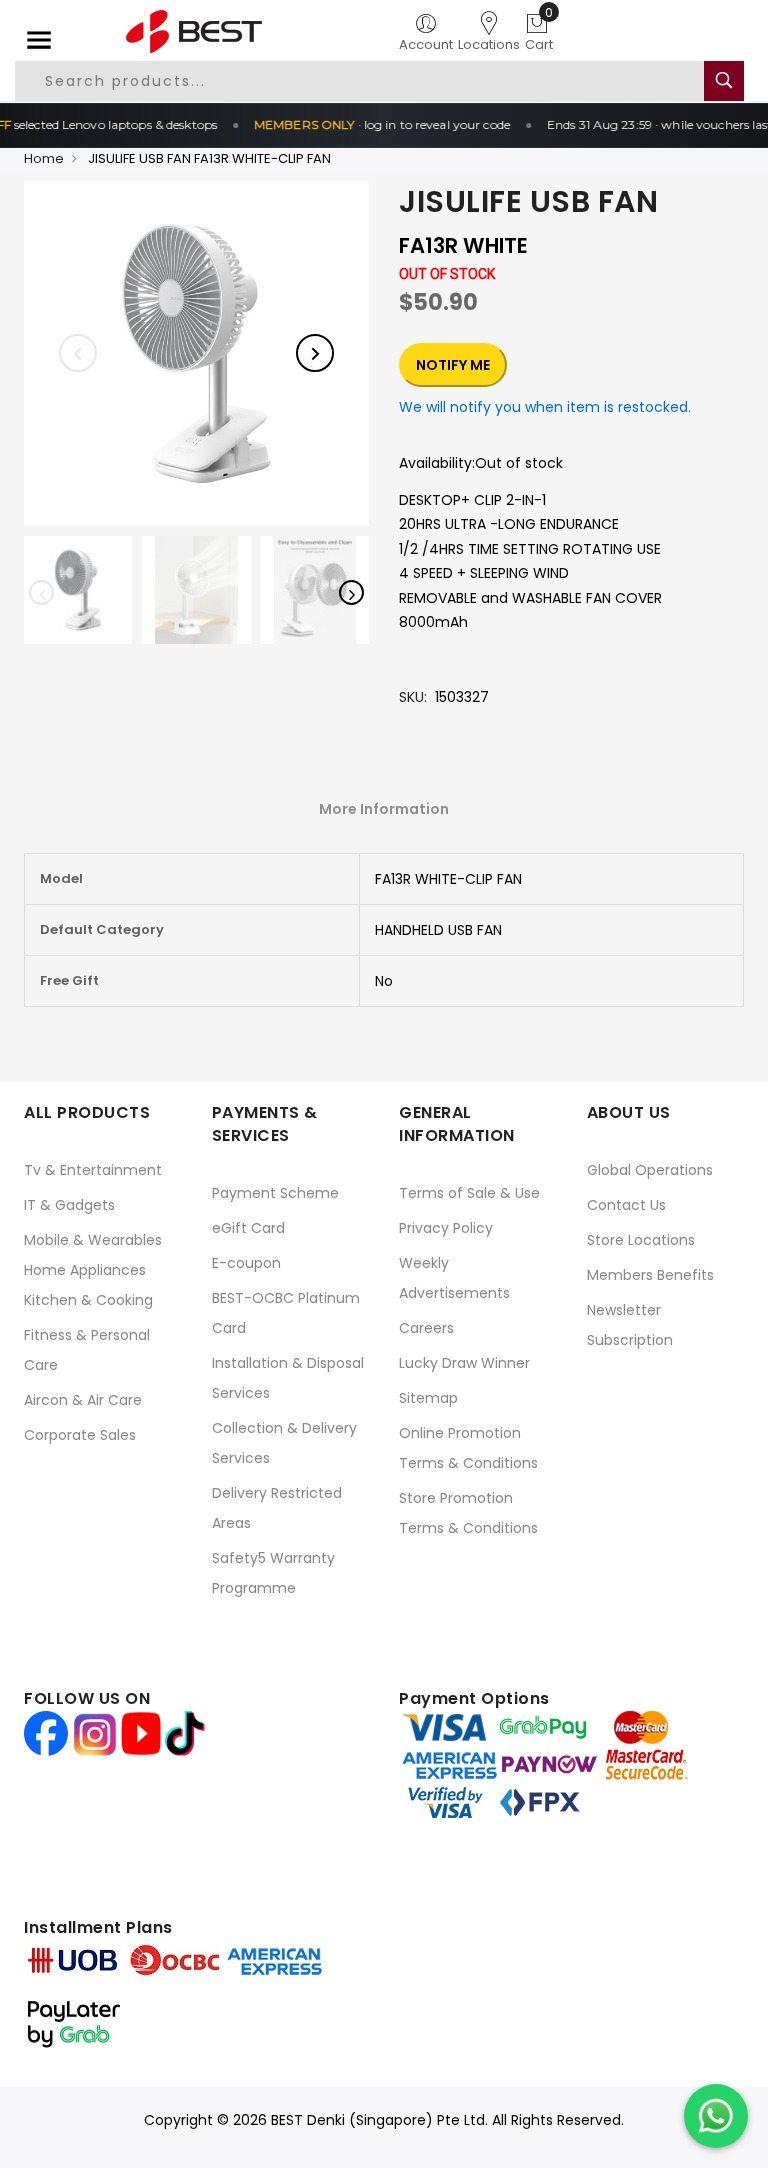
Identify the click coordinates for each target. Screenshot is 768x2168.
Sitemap (428, 1398)
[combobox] (360, 81)
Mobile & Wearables (93, 1240)
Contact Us (626, 1205)
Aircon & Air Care (83, 1400)
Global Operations (650, 1170)
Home (44, 158)
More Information (384, 809)
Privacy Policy (446, 1228)
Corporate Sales (80, 1435)
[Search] (724, 81)
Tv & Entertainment (93, 1170)
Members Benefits (650, 1275)
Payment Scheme (275, 1193)
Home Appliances (85, 1270)
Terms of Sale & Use (469, 1193)
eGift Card (248, 1228)
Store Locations (641, 1240)
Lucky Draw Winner (464, 1363)
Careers (426, 1328)
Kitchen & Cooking (88, 1300)
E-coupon (246, 1263)
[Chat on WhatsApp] (716, 2116)
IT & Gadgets (69, 1205)
